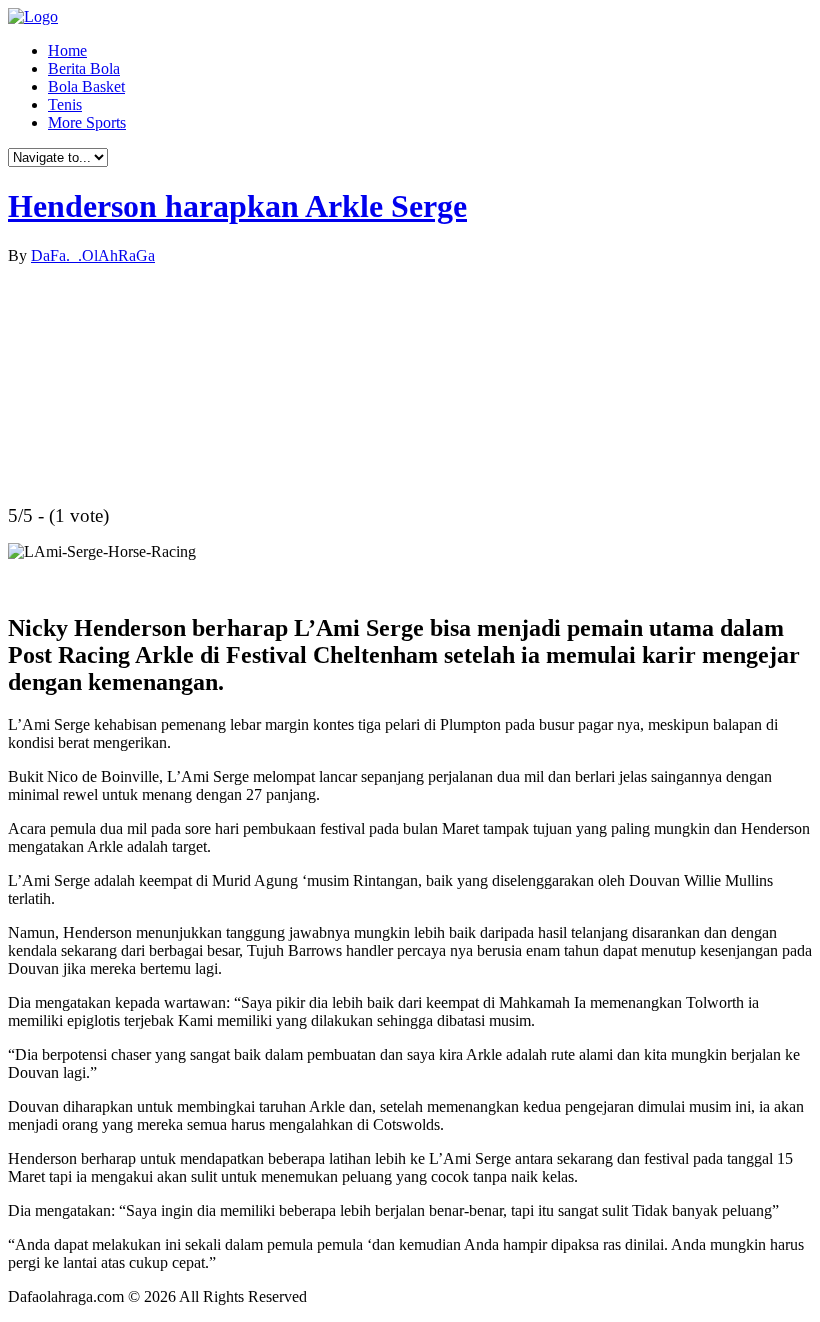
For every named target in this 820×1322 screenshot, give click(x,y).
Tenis (65, 104)
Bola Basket (86, 86)
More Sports (87, 122)
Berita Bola (84, 68)
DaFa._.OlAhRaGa (93, 255)
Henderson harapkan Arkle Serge (237, 206)
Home (67, 50)
